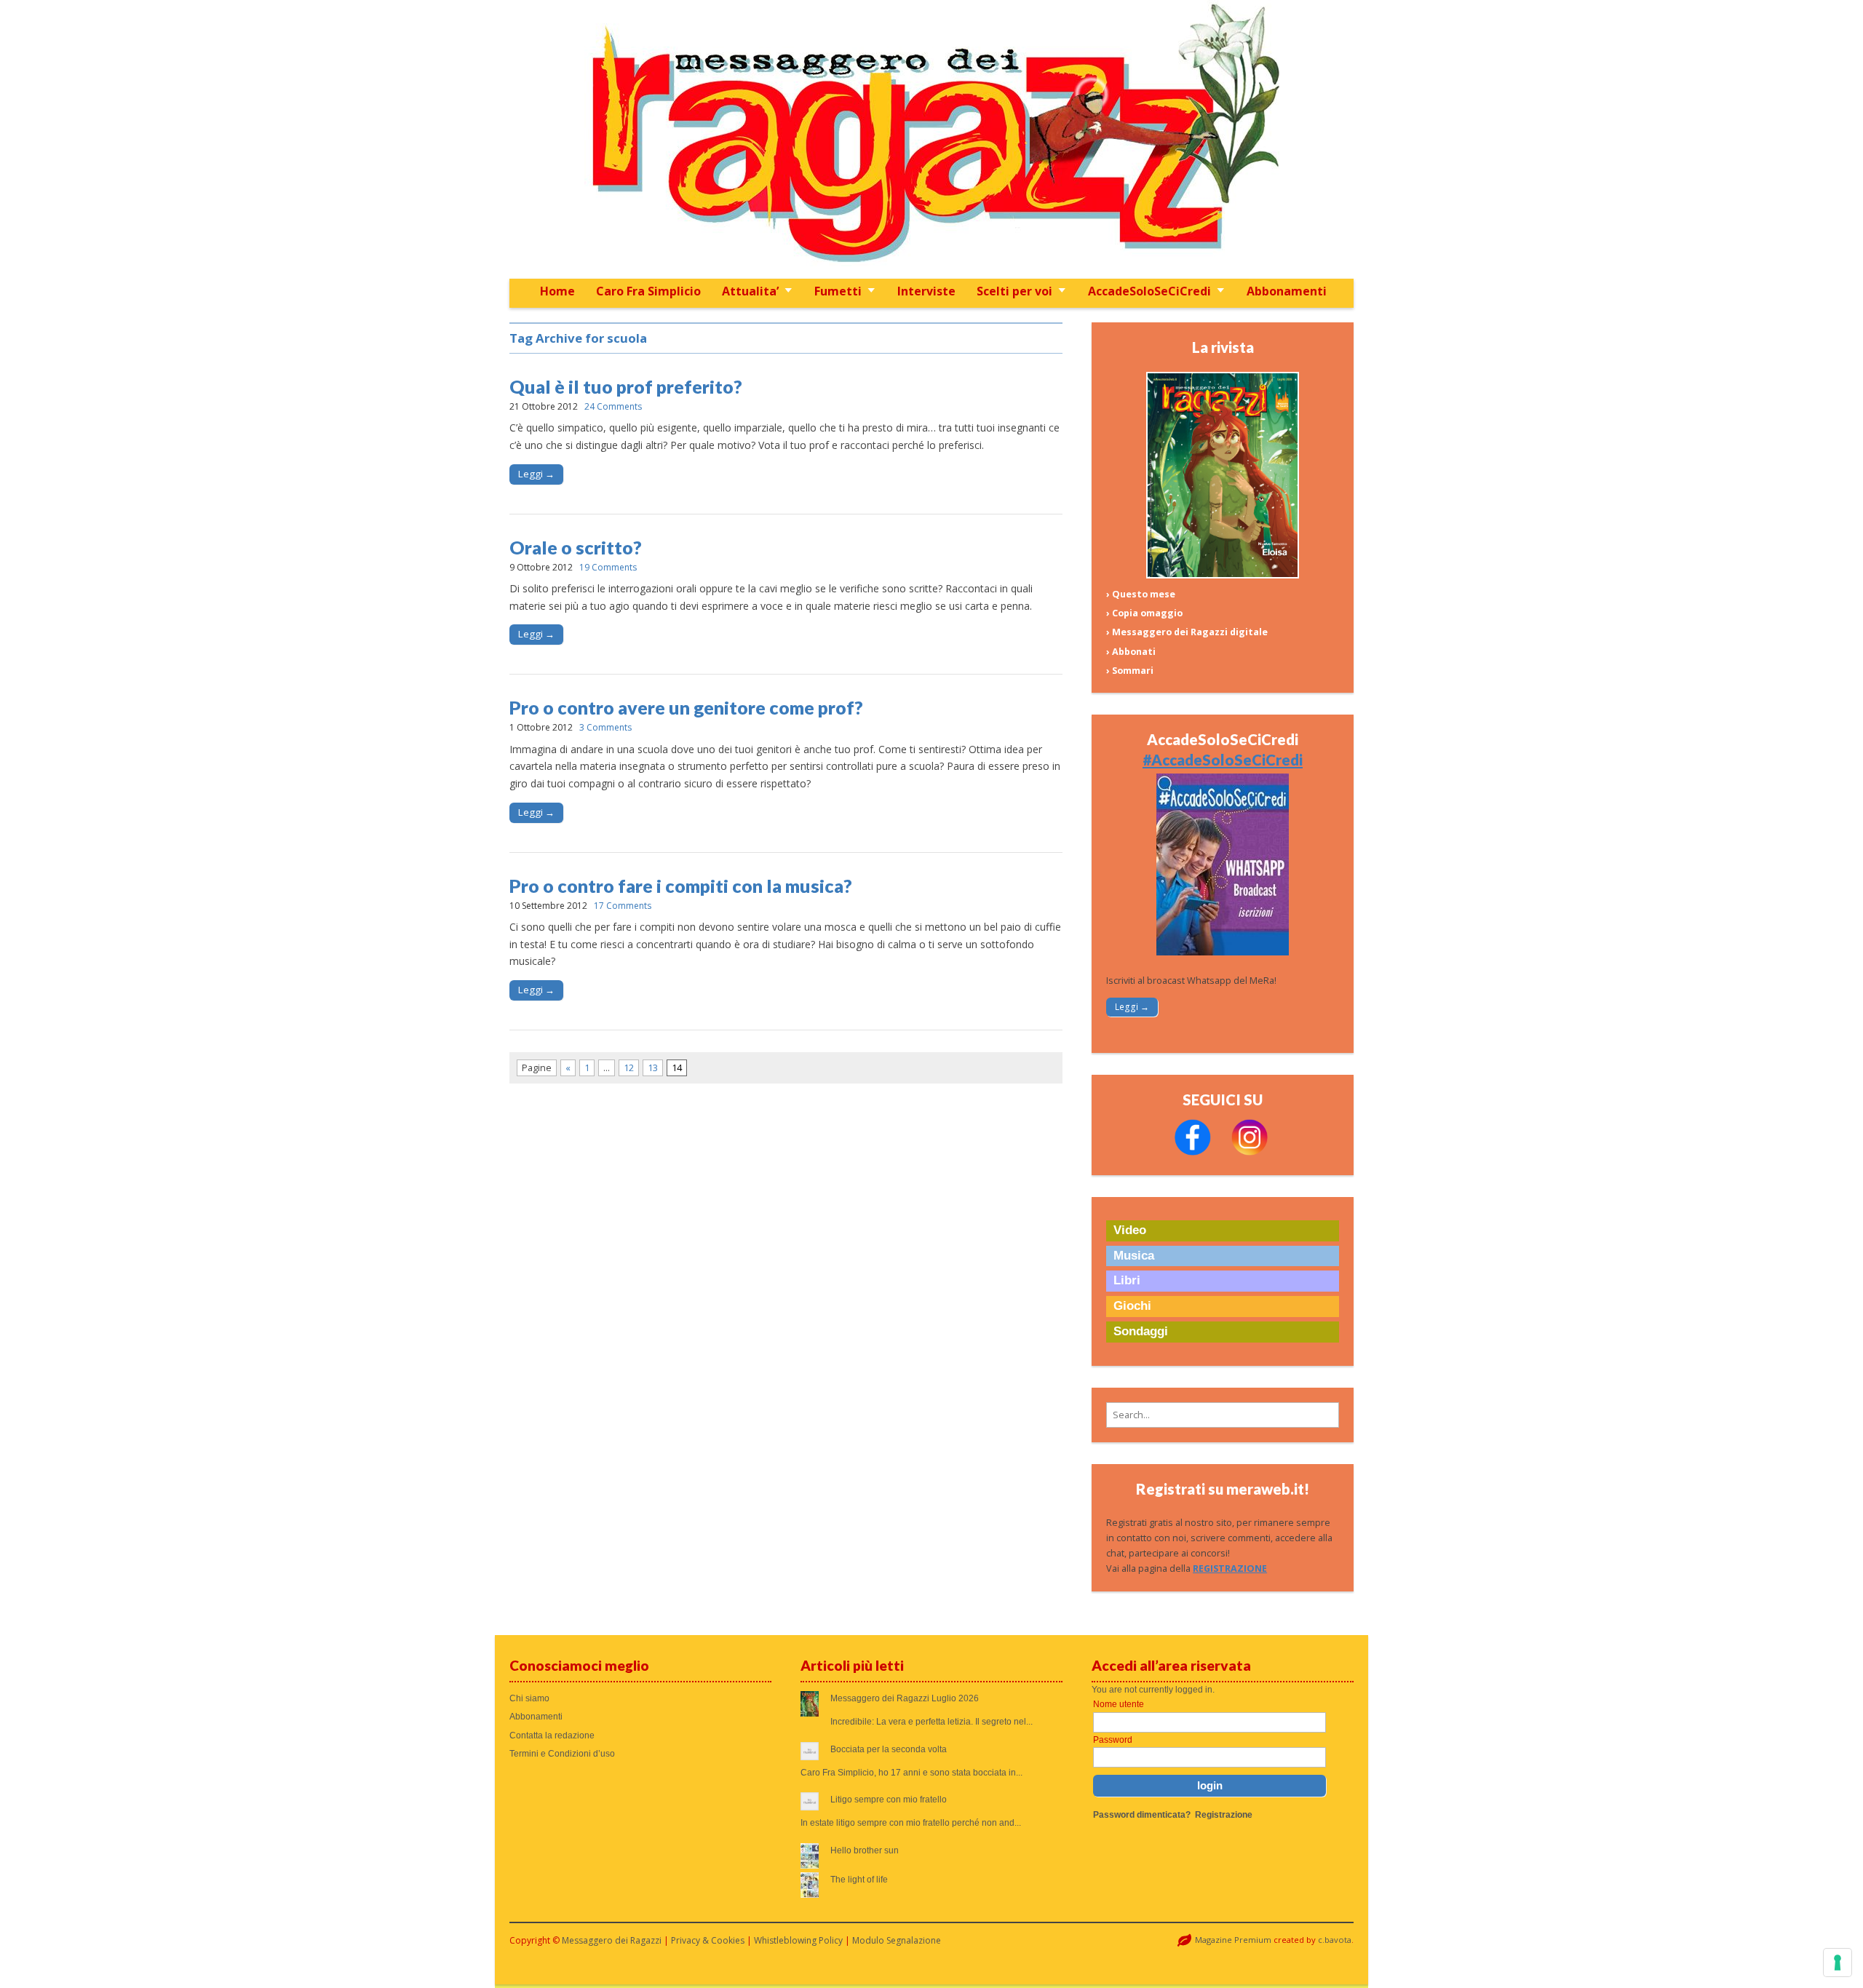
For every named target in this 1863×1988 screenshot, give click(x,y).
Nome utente (1119, 1704)
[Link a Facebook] (1193, 1152)
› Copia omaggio (1144, 613)
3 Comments (605, 727)
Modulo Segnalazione (897, 1940)
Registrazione (1224, 1815)
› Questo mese (1141, 594)
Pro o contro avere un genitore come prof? (686, 707)
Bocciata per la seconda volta (889, 1749)
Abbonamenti (1287, 291)
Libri (1127, 1280)
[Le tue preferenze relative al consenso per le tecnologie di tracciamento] (1838, 1963)
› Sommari (1130, 671)
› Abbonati (1131, 652)
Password (1113, 1740)
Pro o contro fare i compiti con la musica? (681, 886)
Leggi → (536, 474)
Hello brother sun (865, 1850)
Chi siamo (529, 1698)
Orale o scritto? (576, 547)
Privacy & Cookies (708, 1940)
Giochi (1132, 1306)
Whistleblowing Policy (798, 1940)
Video (1130, 1230)
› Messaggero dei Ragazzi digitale (1187, 632)
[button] (1223, 1415)
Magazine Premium (1233, 1940)
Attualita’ (750, 291)
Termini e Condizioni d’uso (562, 1754)
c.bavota (1335, 1940)
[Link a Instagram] (1250, 1152)
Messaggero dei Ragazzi (612, 1940)
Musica (1134, 1256)
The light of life (859, 1880)
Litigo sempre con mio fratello (889, 1800)
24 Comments (613, 406)
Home (557, 291)
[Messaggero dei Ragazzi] (931, 139)
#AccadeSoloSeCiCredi (1223, 760)
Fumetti (838, 291)
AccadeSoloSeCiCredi (1149, 291)
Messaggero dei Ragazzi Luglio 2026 (905, 1698)
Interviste (926, 291)
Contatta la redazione (552, 1735)
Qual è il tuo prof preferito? (626, 386)
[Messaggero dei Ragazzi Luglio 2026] (1223, 575)
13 (653, 1068)
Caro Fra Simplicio (648, 291)
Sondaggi (1141, 1331)
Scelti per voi (1014, 291)
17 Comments (623, 906)
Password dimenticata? (1142, 1815)
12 (629, 1068)
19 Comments (608, 567)
